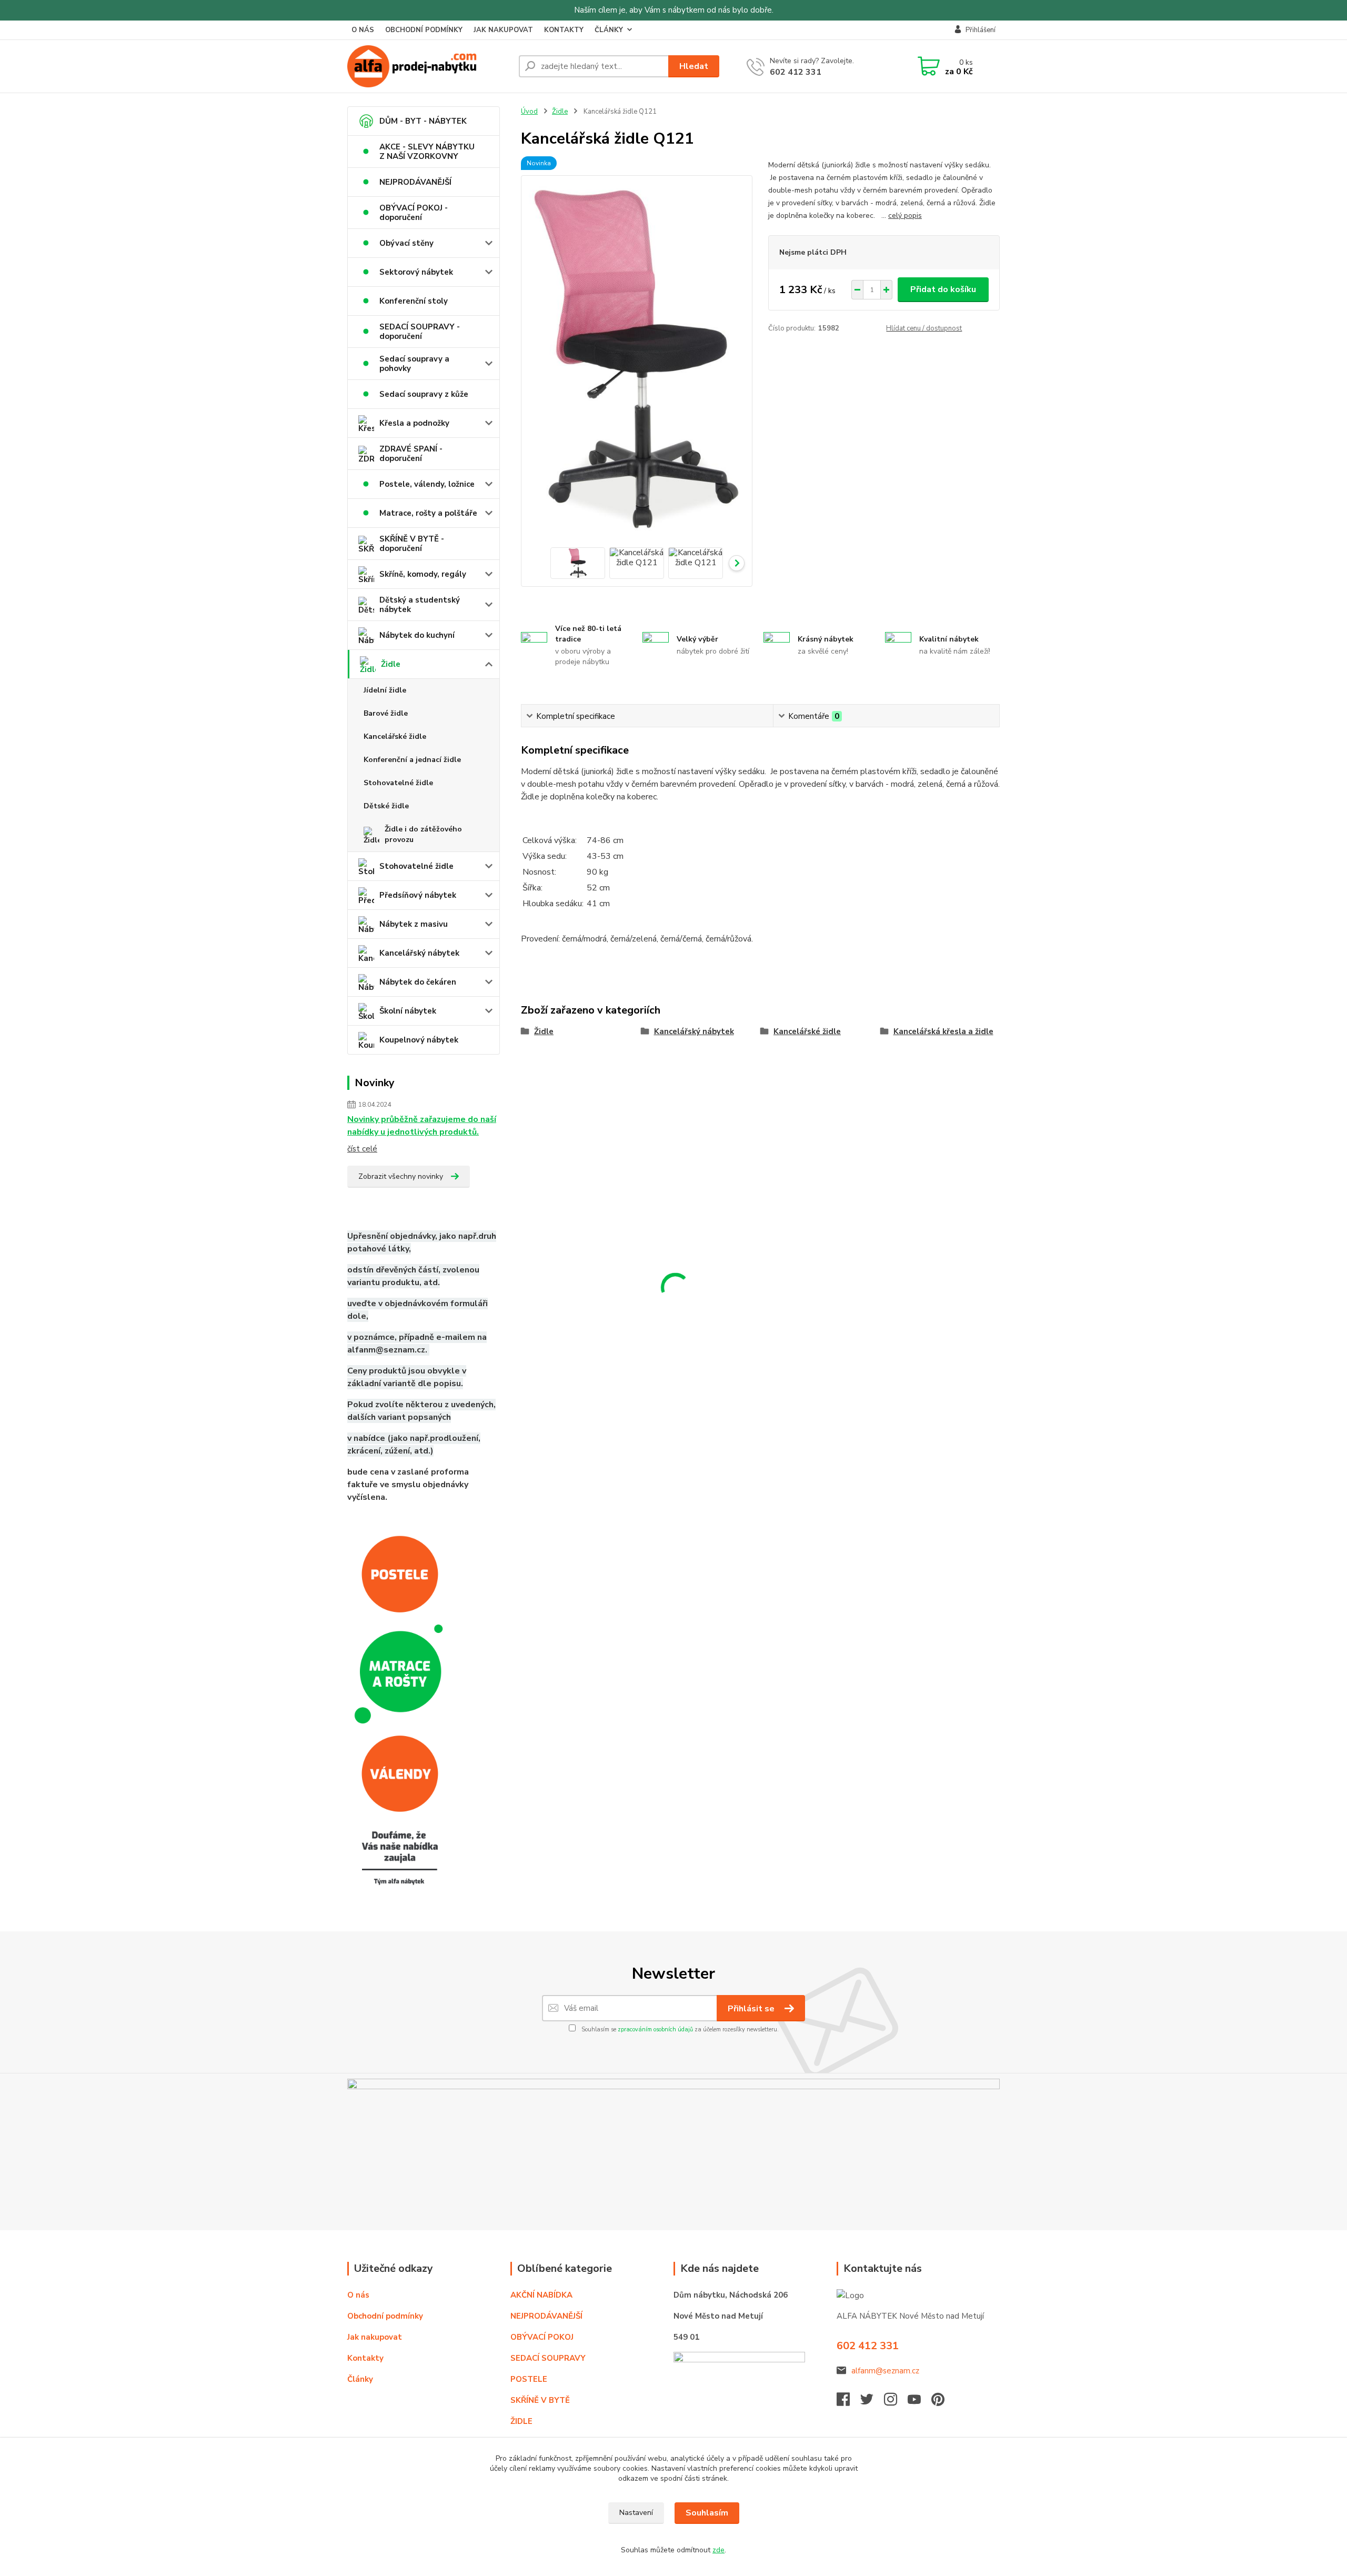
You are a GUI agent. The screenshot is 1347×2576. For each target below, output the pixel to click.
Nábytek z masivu (414, 924)
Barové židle (386, 713)
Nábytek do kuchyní (417, 635)
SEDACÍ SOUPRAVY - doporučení (420, 332)
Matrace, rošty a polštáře (428, 513)
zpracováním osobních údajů (655, 2029)
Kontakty (365, 2358)
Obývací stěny (406, 243)
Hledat (694, 66)
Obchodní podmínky (385, 2316)
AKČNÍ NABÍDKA (541, 2295)
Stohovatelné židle (398, 783)
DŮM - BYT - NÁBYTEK (423, 121)
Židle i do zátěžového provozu (423, 834)
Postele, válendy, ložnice (427, 484)
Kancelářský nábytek (419, 953)
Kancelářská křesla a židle (943, 1031)
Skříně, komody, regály (423, 574)
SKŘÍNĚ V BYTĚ (541, 2400)
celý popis (905, 215)
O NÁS (363, 30)
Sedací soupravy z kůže (424, 394)
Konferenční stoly (414, 301)
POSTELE (529, 2379)
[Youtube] (919, 2402)
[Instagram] (896, 2402)
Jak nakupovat (375, 2337)
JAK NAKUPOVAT (503, 30)
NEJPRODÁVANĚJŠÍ (415, 182)
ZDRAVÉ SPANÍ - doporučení (411, 454)
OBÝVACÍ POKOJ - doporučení (414, 213)
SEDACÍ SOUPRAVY (548, 2358)
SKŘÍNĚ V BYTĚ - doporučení (412, 544)
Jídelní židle (385, 690)
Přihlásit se (752, 2009)
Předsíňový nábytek (418, 895)
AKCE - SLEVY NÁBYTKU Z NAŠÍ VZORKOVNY (427, 152)
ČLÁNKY (609, 30)
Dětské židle (386, 806)
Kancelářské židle (395, 736)
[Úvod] (429, 66)
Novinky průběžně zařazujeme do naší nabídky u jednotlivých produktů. (422, 1126)
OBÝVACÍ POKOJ (542, 2337)
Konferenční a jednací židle (412, 760)
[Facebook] (848, 2402)
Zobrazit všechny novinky (401, 1176)
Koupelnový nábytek (419, 1040)
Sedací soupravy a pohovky (414, 364)
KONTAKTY (564, 30)
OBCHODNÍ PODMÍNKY (424, 30)
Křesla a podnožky (414, 423)
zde (718, 2550)
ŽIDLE (521, 2421)
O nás (358, 2295)
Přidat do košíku (943, 289)
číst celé (362, 1149)
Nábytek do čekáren (418, 982)
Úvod (529, 112)
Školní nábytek (408, 1011)
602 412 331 (796, 72)
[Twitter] (872, 2402)
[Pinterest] (938, 2402)
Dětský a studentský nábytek (420, 605)
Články (360, 2379)
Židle (391, 664)
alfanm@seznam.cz (885, 2371)
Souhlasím (707, 2513)
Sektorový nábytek (416, 272)
